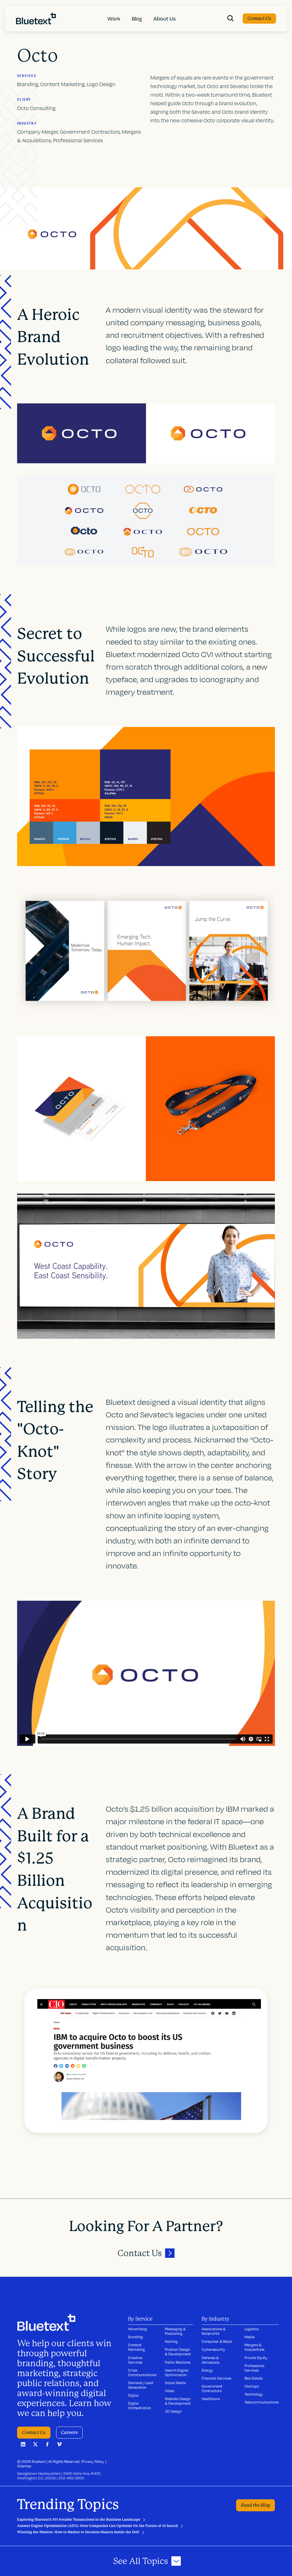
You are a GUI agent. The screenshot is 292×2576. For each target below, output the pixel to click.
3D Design (173, 2411)
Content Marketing (136, 2347)
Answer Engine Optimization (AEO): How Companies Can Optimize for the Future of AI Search (98, 2526)
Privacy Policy (93, 2461)
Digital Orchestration (139, 2406)
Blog (137, 19)
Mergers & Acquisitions (254, 2347)
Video (170, 2391)
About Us (165, 19)
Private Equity (256, 2358)
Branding (135, 2337)
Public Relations (178, 2362)
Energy (207, 2370)
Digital (133, 2395)
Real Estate (254, 2378)
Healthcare (211, 2399)
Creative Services (135, 2360)
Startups (252, 2386)
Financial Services (216, 2378)
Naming (171, 2341)
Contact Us (259, 18)
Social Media (175, 2383)
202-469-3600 (71, 2478)
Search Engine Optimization (177, 2372)
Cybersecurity (213, 2349)
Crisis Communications (142, 2372)
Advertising (137, 2329)
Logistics (252, 2329)
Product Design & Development (178, 2352)
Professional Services (254, 2368)
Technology (254, 2394)
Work (114, 19)
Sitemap (24, 2466)
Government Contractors (212, 2388)
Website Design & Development (178, 2401)
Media (250, 2337)
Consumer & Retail (217, 2341)
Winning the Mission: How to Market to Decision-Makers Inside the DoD (78, 2532)
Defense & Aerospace (210, 2360)
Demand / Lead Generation (141, 2385)
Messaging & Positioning (175, 2331)
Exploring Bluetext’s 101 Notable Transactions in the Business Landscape (79, 2520)
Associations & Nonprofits (214, 2331)
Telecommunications (261, 2402)
